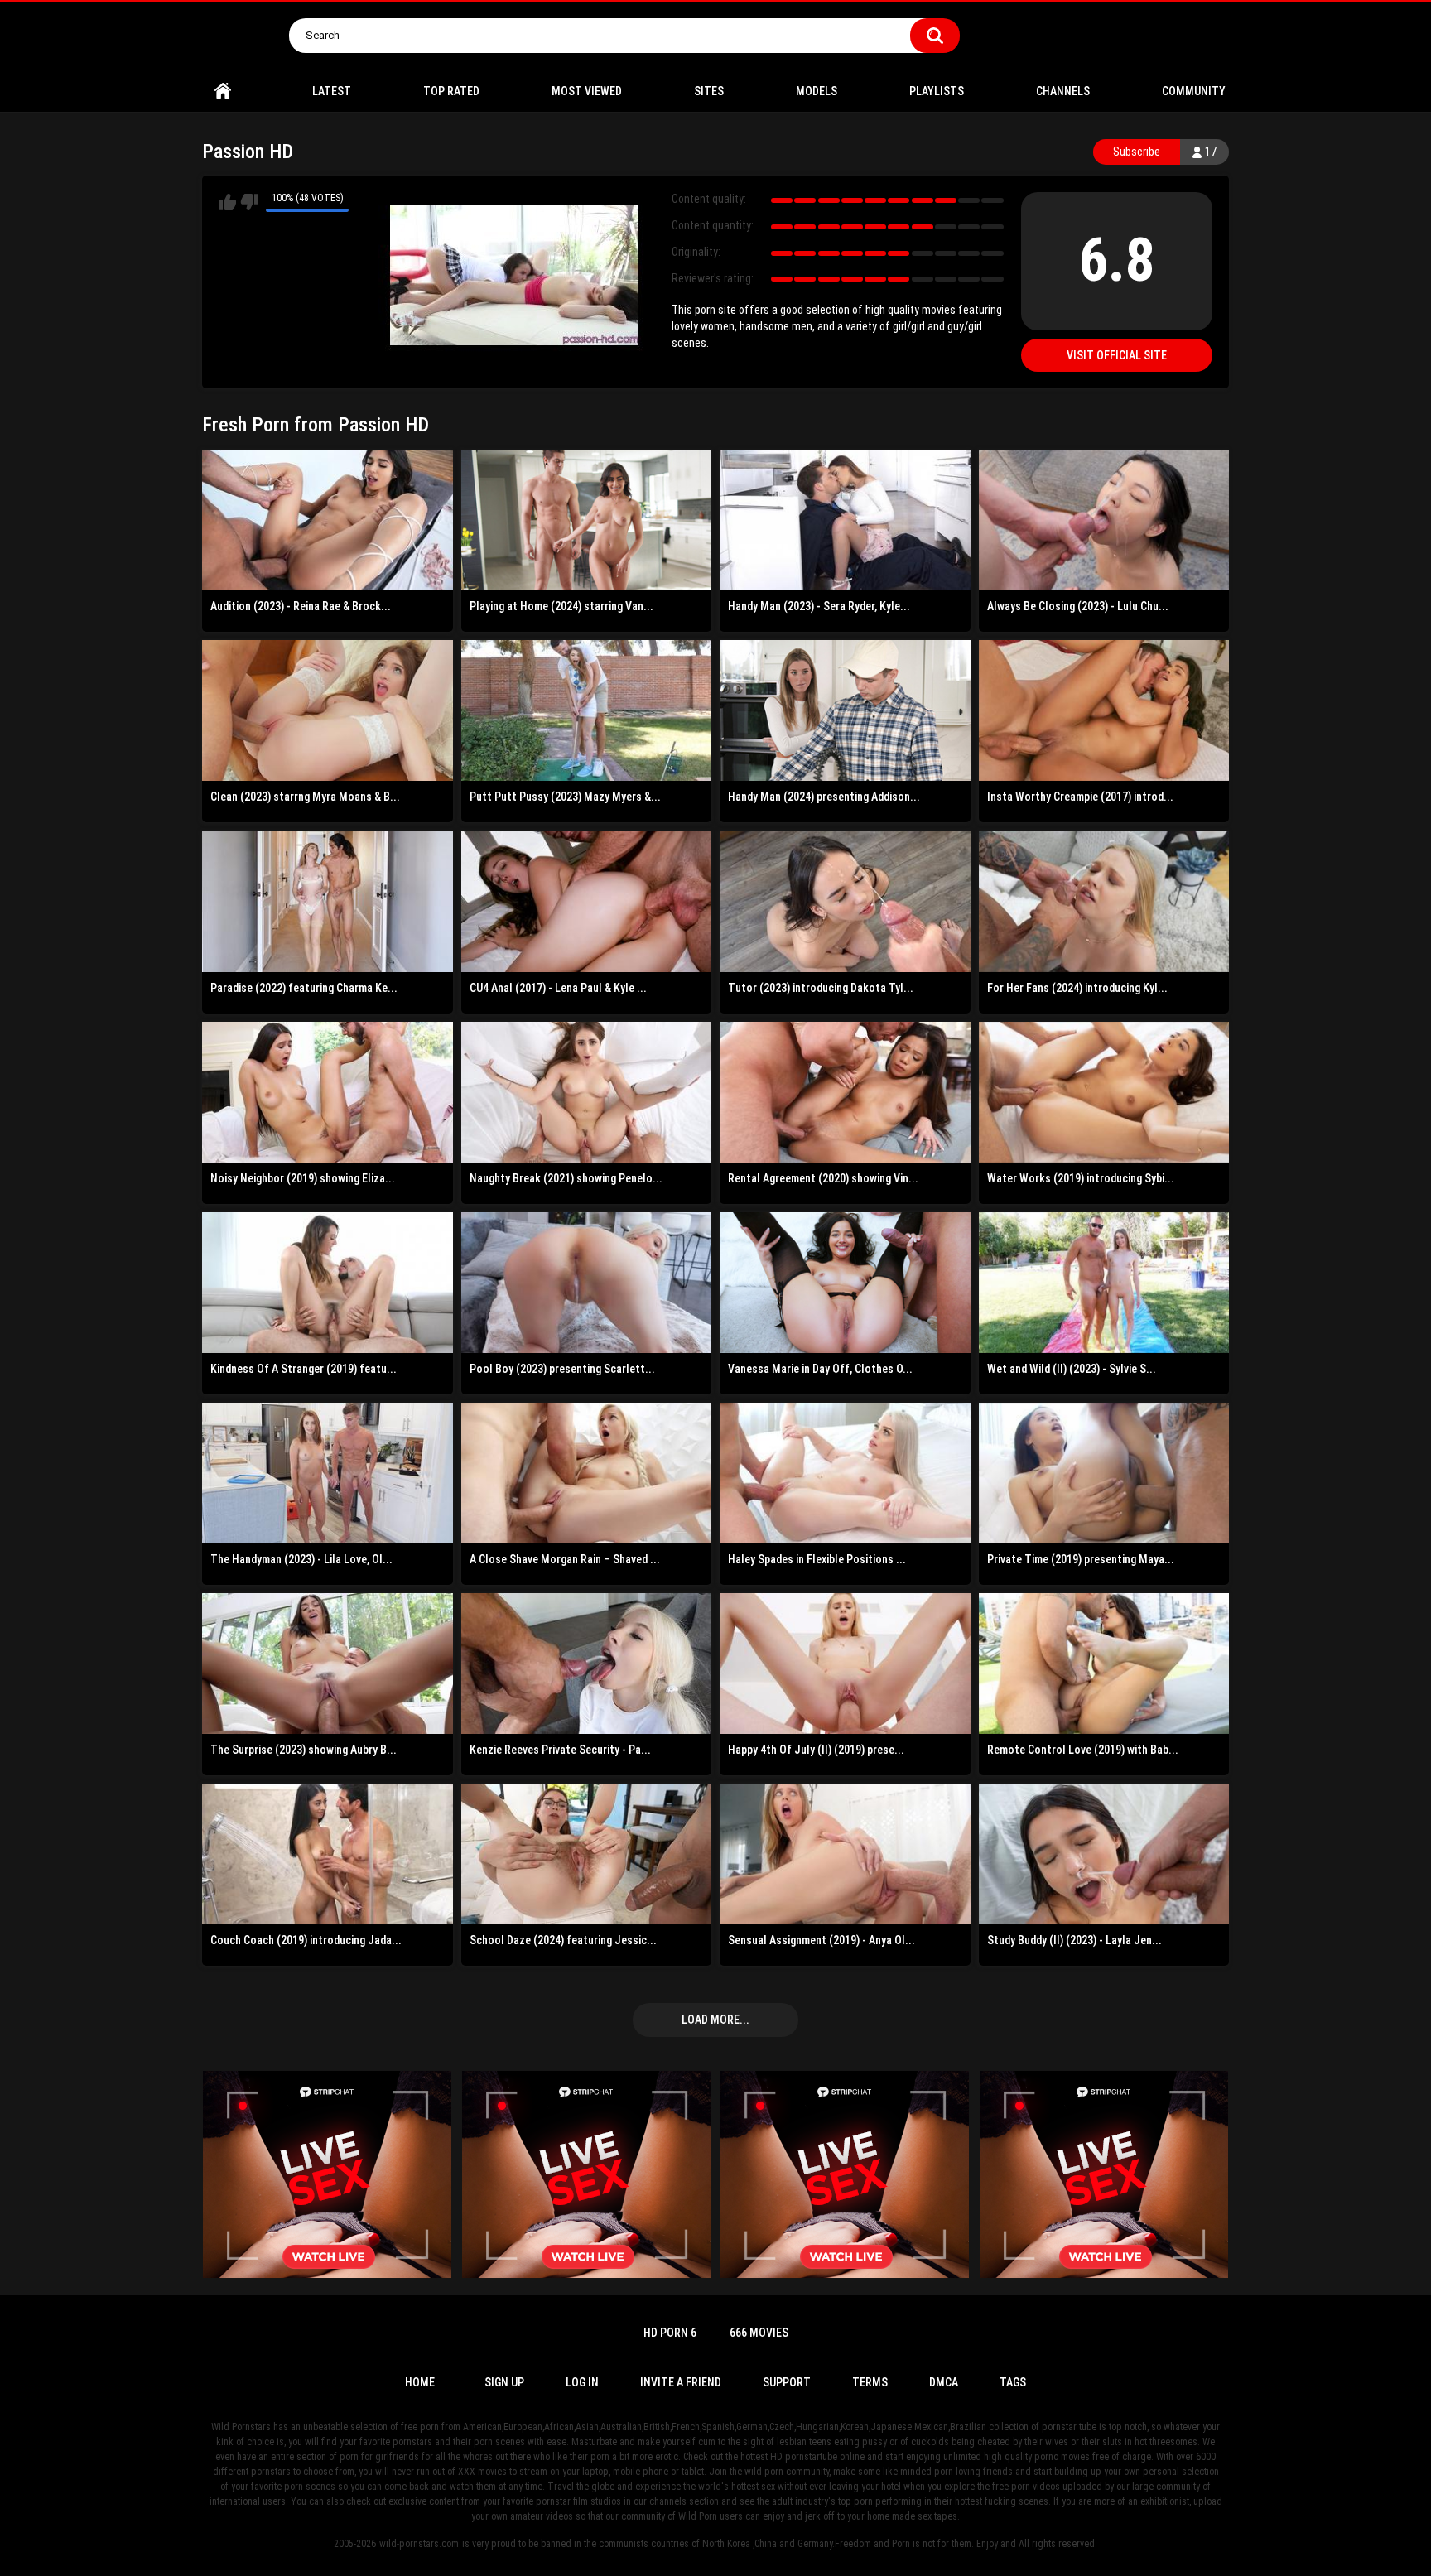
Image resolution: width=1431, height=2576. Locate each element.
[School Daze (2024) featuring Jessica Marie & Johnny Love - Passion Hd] (587, 1854)
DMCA (944, 2382)
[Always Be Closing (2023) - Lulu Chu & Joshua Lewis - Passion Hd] (1104, 520)
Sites (709, 91)
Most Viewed (587, 91)
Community (1194, 91)
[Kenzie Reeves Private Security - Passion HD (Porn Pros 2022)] (587, 1664)
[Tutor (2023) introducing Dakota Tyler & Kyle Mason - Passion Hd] (845, 901)
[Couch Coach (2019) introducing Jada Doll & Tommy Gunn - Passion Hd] (328, 1854)
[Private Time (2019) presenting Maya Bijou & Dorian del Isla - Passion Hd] (1104, 1473)
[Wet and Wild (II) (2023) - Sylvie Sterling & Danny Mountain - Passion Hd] (1104, 1283)
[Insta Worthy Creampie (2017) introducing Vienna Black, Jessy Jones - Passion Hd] (1104, 710)
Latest (332, 91)
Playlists (937, 91)
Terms (870, 2382)
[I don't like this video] (249, 202)
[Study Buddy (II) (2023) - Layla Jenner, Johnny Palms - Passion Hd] (1104, 1854)
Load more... (715, 2020)
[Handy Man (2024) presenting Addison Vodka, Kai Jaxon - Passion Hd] (845, 710)
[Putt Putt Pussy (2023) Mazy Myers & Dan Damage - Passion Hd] (587, 710)
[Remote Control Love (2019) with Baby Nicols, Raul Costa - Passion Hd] (1104, 1664)
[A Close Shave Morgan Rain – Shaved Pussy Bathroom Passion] (587, 1473)
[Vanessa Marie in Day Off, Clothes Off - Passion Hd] (845, 1283)
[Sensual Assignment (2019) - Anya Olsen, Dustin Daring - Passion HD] (845, 1854)
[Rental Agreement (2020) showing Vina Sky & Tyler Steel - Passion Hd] (845, 1092)
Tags (1013, 2382)
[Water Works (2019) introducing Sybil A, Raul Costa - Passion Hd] (1104, 1092)
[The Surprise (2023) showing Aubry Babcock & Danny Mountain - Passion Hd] (328, 1664)
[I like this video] (227, 202)
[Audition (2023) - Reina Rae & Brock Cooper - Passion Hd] (328, 520)
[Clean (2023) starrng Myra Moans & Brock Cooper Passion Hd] (328, 710)
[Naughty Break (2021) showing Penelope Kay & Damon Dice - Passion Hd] (587, 1092)
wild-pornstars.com (419, 2544)
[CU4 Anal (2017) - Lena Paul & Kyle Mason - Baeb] (587, 901)
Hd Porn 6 (670, 2333)
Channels (1063, 91)
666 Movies (759, 2333)
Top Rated (451, 91)
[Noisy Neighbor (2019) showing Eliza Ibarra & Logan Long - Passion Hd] (328, 1092)
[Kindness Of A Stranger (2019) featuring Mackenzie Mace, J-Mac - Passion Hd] (328, 1283)
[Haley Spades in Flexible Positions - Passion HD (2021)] (845, 1473)
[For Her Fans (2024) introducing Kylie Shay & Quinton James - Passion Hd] (1104, 901)
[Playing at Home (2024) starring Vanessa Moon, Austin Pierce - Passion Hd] (587, 520)
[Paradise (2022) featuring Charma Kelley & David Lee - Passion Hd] (328, 901)
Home (223, 91)
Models (817, 91)
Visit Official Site (1117, 355)
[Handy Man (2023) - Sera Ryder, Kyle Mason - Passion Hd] (845, 520)
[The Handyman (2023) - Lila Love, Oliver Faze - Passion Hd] (328, 1473)
